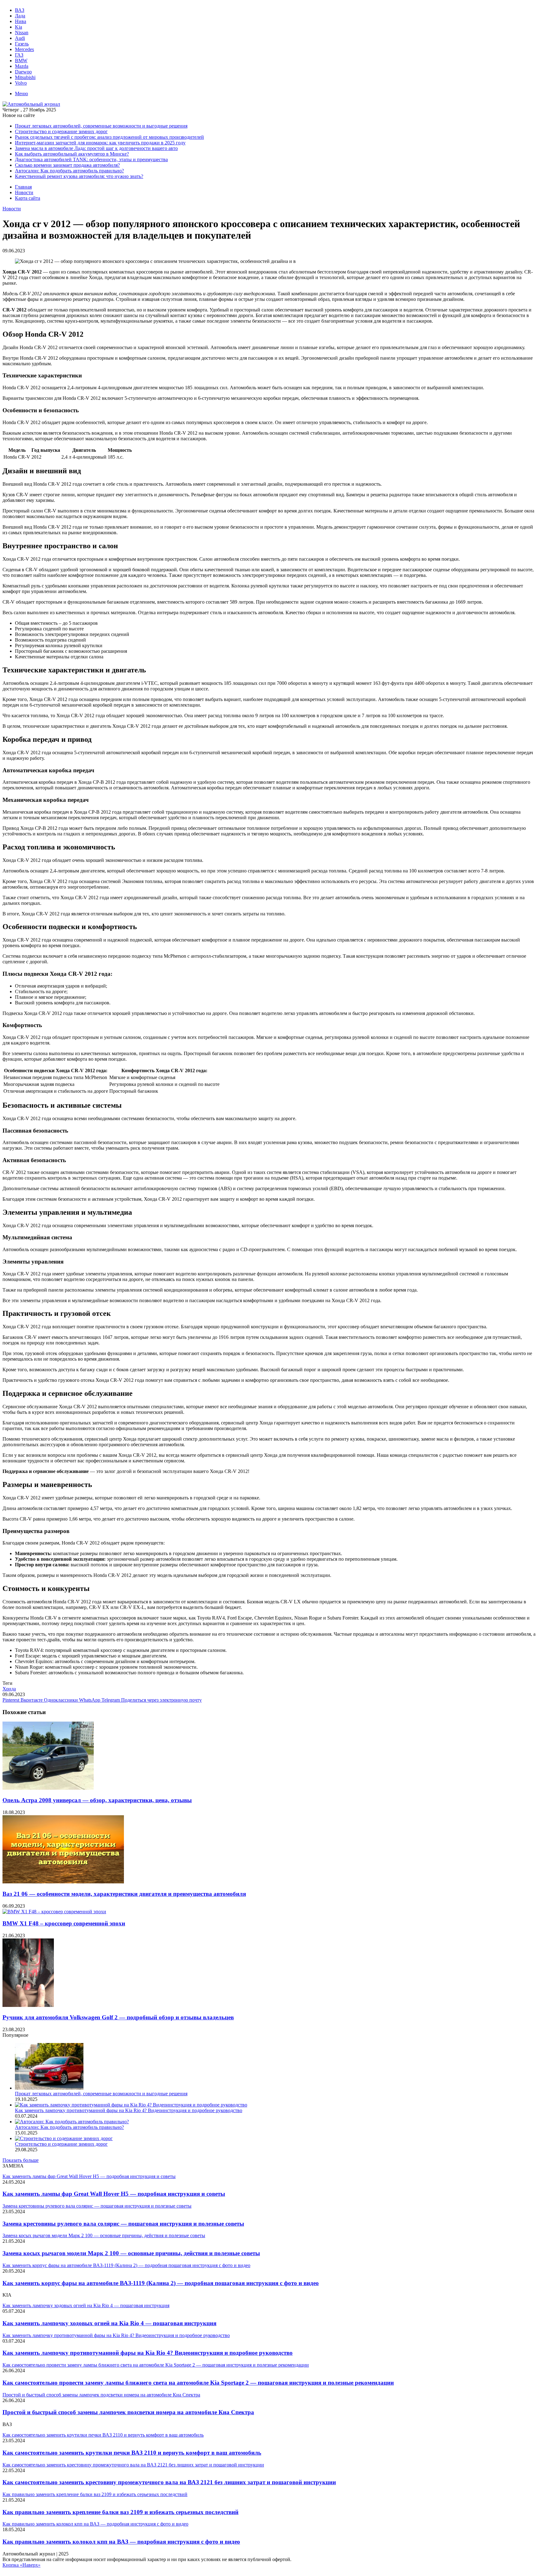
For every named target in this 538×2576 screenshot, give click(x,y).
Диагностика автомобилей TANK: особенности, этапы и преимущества (91, 159)
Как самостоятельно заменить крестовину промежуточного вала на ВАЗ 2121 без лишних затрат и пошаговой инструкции (169, 2482)
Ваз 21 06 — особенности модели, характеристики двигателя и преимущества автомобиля (124, 1894)
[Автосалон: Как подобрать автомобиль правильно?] (72, 2122)
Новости (24, 192)
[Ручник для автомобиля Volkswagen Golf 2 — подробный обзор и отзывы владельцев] (28, 2005)
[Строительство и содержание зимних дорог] (64, 2138)
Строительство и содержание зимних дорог (61, 131)
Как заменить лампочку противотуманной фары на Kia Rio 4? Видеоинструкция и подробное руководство (129, 2110)
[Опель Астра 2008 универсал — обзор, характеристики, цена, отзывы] (48, 1788)
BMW (21, 61)
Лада (20, 16)
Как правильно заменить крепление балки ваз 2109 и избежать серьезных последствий (120, 2512)
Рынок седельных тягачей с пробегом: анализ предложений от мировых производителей (109, 137)
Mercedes (24, 49)
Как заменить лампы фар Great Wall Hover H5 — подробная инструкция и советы (114, 2194)
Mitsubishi (25, 77)
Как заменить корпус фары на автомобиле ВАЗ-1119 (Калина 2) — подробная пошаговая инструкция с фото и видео (161, 2283)
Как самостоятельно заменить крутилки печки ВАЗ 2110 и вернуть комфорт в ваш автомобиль (132, 2453)
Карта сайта (28, 198)
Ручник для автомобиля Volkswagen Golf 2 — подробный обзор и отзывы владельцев (118, 2017)
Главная (23, 187)
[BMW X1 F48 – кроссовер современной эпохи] (54, 1912)
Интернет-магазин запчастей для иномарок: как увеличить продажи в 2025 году (100, 143)
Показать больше (21, 2160)
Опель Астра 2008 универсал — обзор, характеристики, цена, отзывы (97, 1800)
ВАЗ (20, 10)
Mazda (22, 66)
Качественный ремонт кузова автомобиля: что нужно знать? (79, 176)
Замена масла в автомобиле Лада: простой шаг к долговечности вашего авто (96, 148)
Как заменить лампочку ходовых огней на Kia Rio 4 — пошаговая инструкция (109, 2323)
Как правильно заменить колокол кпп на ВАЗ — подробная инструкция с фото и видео (121, 2542)
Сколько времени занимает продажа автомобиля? (67, 165)
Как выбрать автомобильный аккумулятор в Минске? (72, 154)
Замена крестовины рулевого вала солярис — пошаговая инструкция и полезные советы (123, 2224)
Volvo (21, 83)
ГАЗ (19, 55)
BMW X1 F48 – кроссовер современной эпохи (64, 1923)
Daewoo (23, 72)
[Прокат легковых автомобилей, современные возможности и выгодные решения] (49, 2088)
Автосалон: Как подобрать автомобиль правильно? (69, 171)
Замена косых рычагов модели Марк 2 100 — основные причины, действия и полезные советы (131, 2253)
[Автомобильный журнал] (31, 104)
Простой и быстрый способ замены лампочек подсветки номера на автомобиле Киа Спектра (128, 2412)
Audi (20, 38)
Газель (22, 44)
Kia (19, 27)
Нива (21, 21)
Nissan (22, 33)
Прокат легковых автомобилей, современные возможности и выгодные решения (101, 126)
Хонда (9, 1689)
